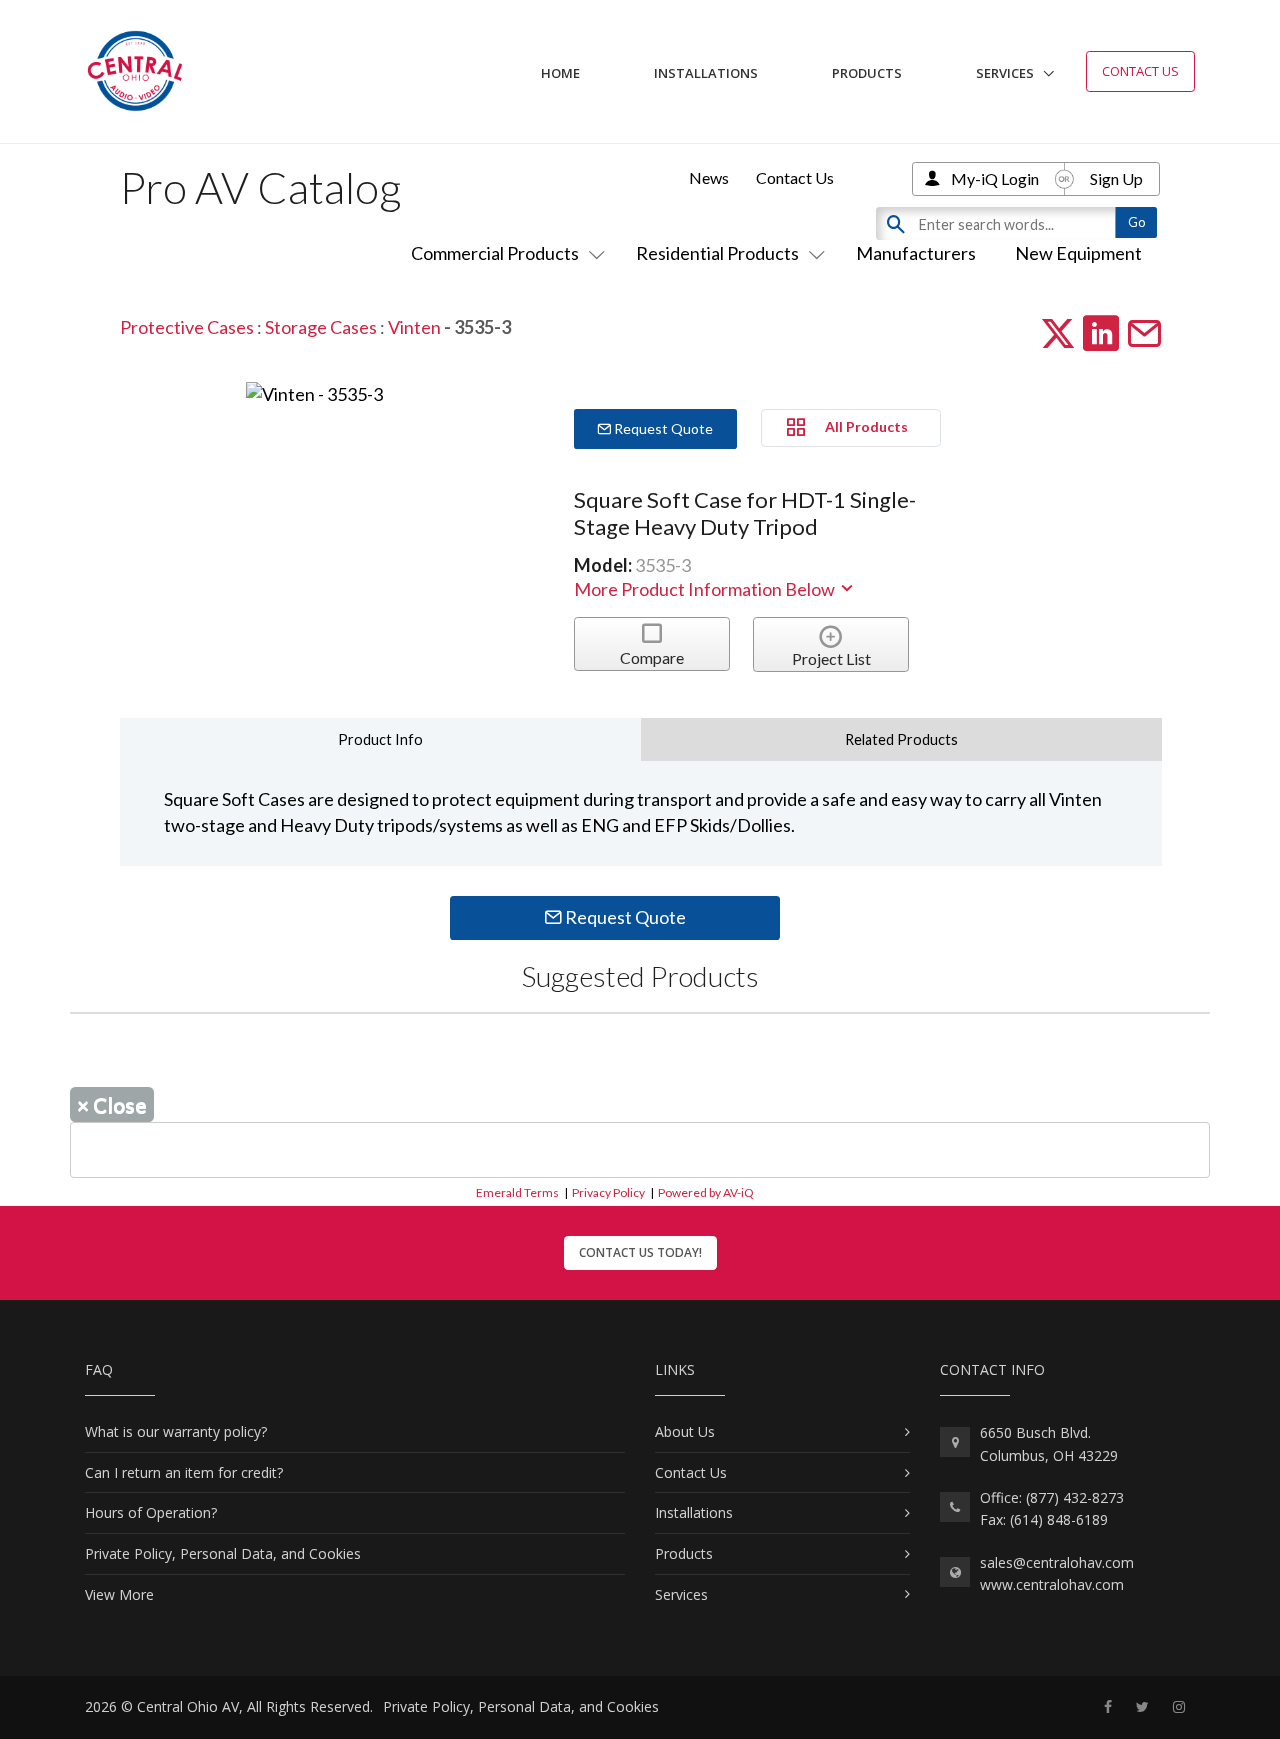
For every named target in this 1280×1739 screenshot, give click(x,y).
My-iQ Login (995, 178)
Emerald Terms (517, 1192)
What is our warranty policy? (176, 1431)
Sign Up (1116, 178)
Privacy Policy (608, 1192)
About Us (685, 1431)
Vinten (414, 327)
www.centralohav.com (1052, 1584)
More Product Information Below (706, 589)
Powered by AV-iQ (706, 1192)
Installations (706, 73)
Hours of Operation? (151, 1512)
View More (119, 1594)
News (709, 177)
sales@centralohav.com (1057, 1562)
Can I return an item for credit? (184, 1472)
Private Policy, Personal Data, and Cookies (223, 1553)
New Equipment (1078, 253)
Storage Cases (321, 327)
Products (867, 73)
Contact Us (1140, 71)
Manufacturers (916, 253)
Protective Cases (187, 327)
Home (560, 73)
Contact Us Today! (640, 1252)
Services (1005, 73)
